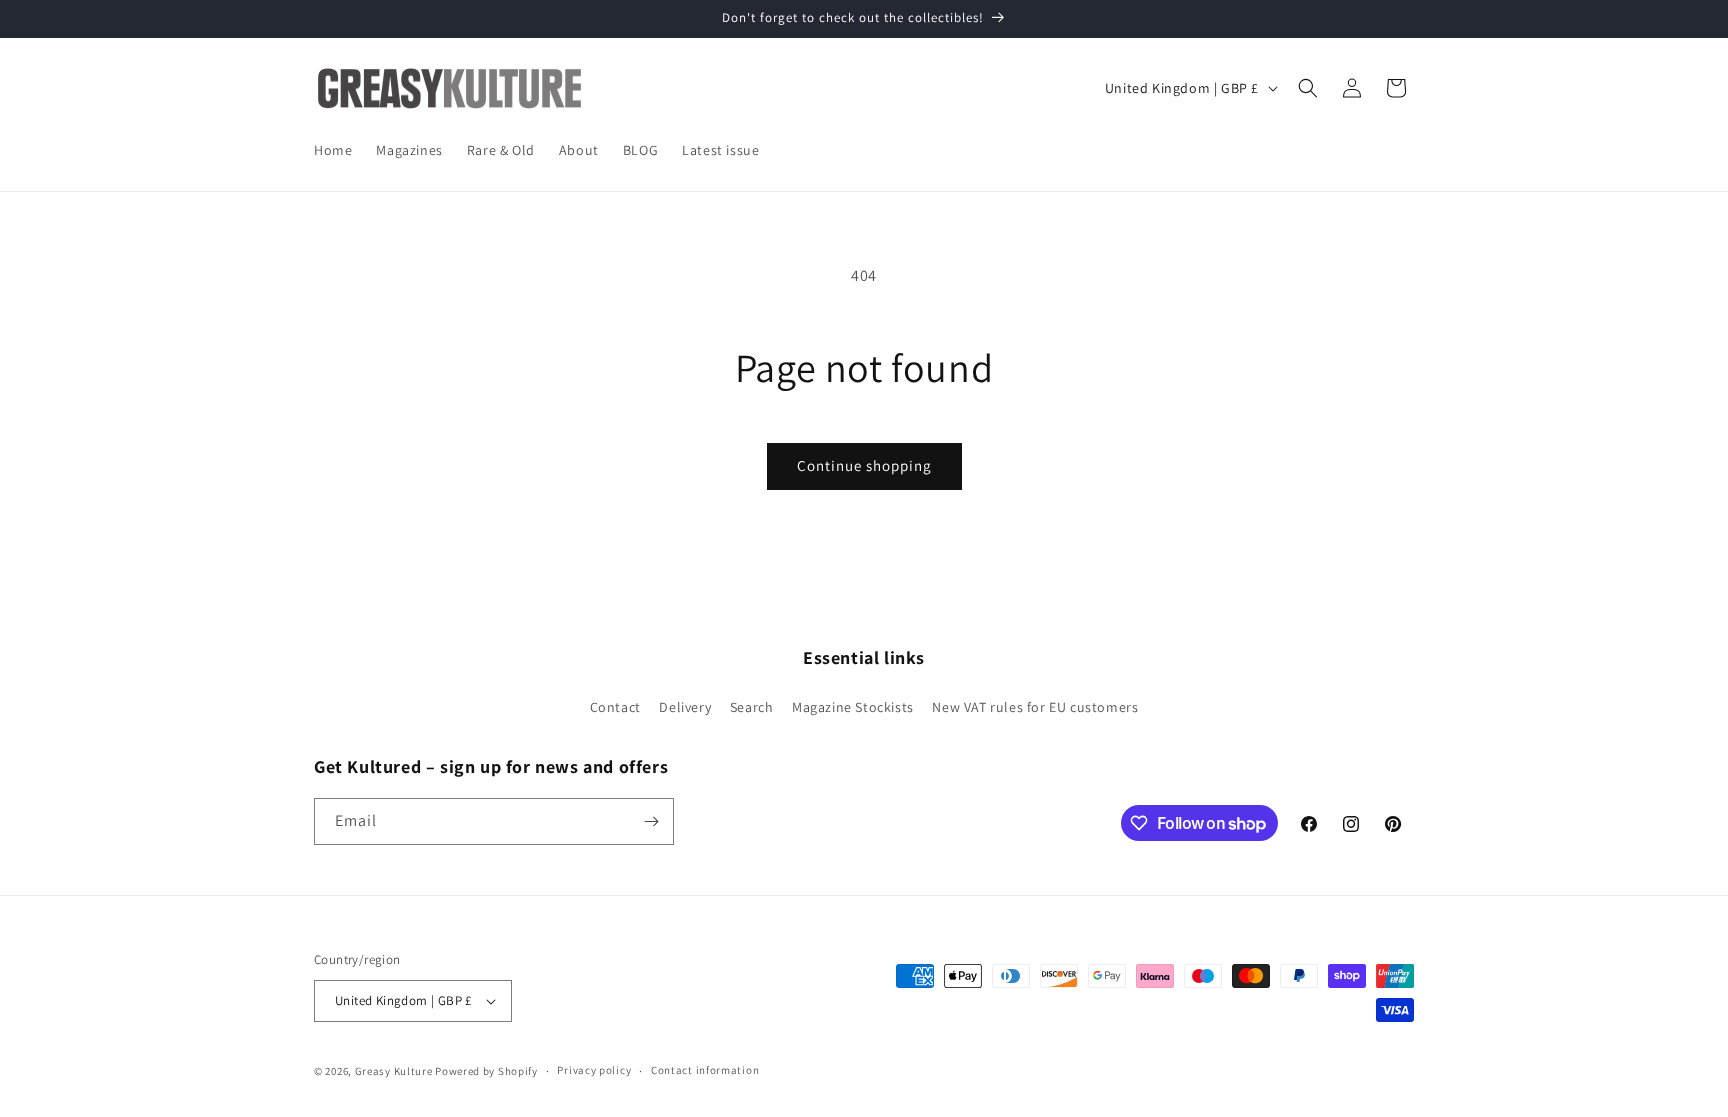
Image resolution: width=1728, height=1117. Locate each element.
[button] (1308, 88)
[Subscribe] (651, 821)
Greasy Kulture (394, 1071)
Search (752, 707)
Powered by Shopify (486, 1071)
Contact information (705, 1070)
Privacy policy (594, 1070)
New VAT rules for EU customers (1035, 707)
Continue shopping (864, 465)
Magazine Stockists (853, 707)
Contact (615, 707)
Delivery (685, 707)
